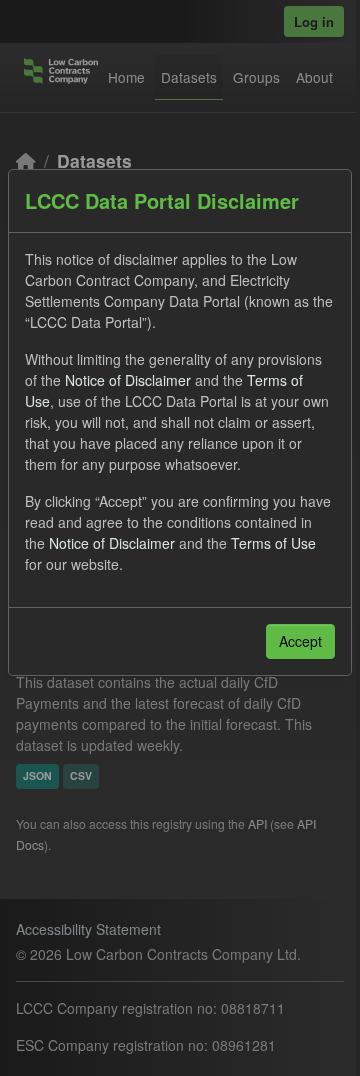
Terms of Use (273, 543)
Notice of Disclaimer (128, 380)
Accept (300, 641)
